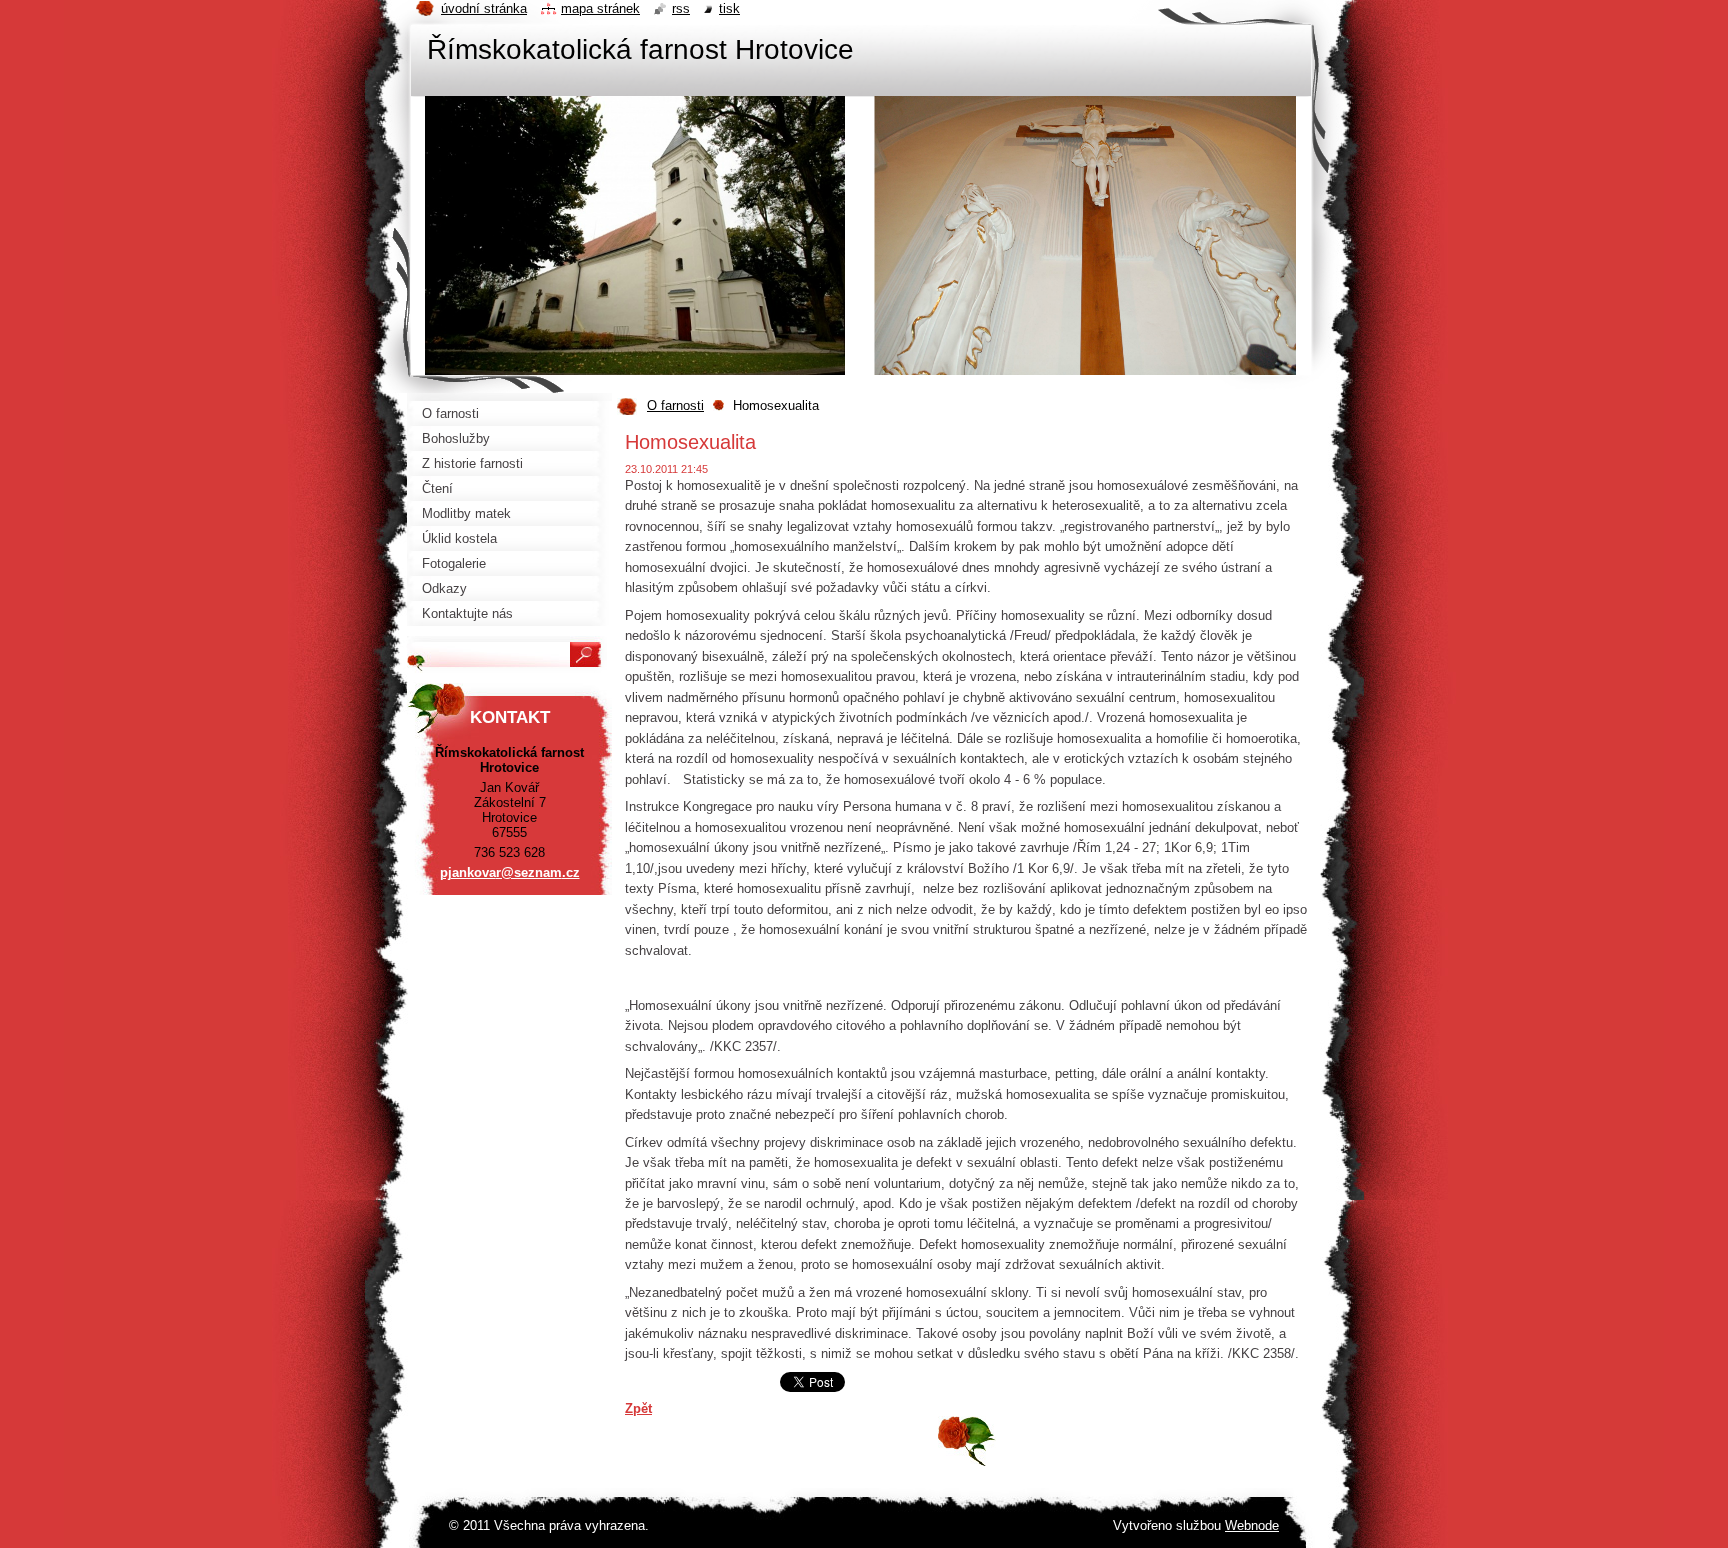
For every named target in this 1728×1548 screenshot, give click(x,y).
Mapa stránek (600, 8)
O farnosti (675, 405)
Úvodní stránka (484, 8)
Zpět (638, 1408)
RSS (681, 8)
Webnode (1252, 1525)
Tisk (729, 8)
